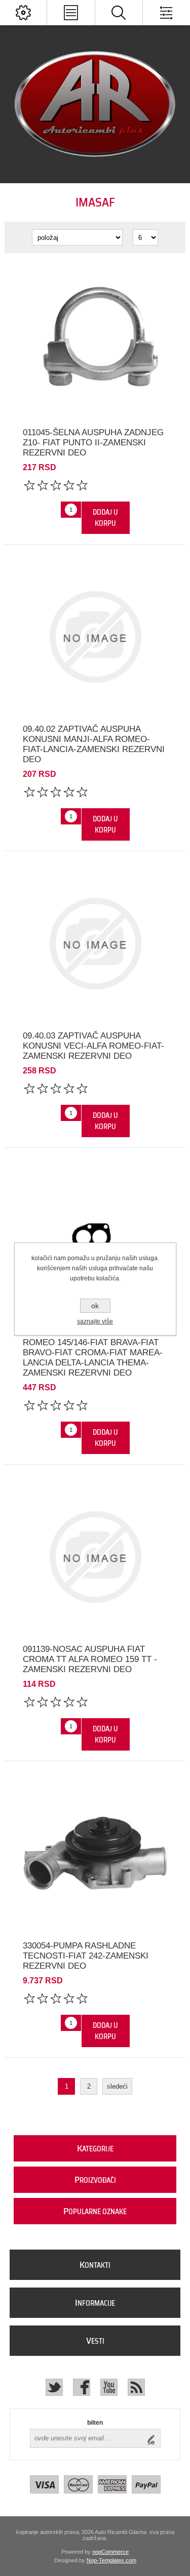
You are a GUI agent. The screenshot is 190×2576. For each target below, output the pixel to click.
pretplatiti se (154, 2438)
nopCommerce (110, 2552)
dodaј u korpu (105, 518)
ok (95, 1306)
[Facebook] (82, 2387)
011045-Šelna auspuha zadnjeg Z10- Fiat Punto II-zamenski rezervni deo (93, 443)
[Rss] (136, 2387)
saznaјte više (95, 1321)
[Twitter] (54, 2387)
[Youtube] (109, 2387)
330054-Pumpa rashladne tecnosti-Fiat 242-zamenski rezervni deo (86, 1956)
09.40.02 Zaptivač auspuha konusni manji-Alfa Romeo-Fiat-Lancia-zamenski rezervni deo (94, 744)
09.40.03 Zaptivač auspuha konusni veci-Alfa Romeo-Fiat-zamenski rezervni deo (93, 1046)
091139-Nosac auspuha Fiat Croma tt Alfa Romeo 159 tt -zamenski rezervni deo (90, 1659)
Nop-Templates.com (111, 2560)
